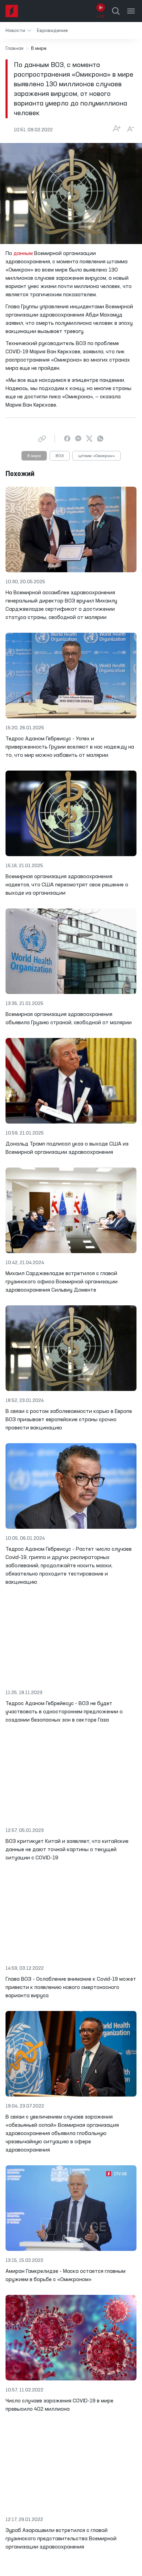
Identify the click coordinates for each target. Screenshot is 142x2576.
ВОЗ (60, 456)
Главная (14, 48)
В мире (34, 456)
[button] (18, 30)
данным (23, 254)
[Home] (12, 11)
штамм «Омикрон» (97, 456)
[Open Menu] (131, 11)
